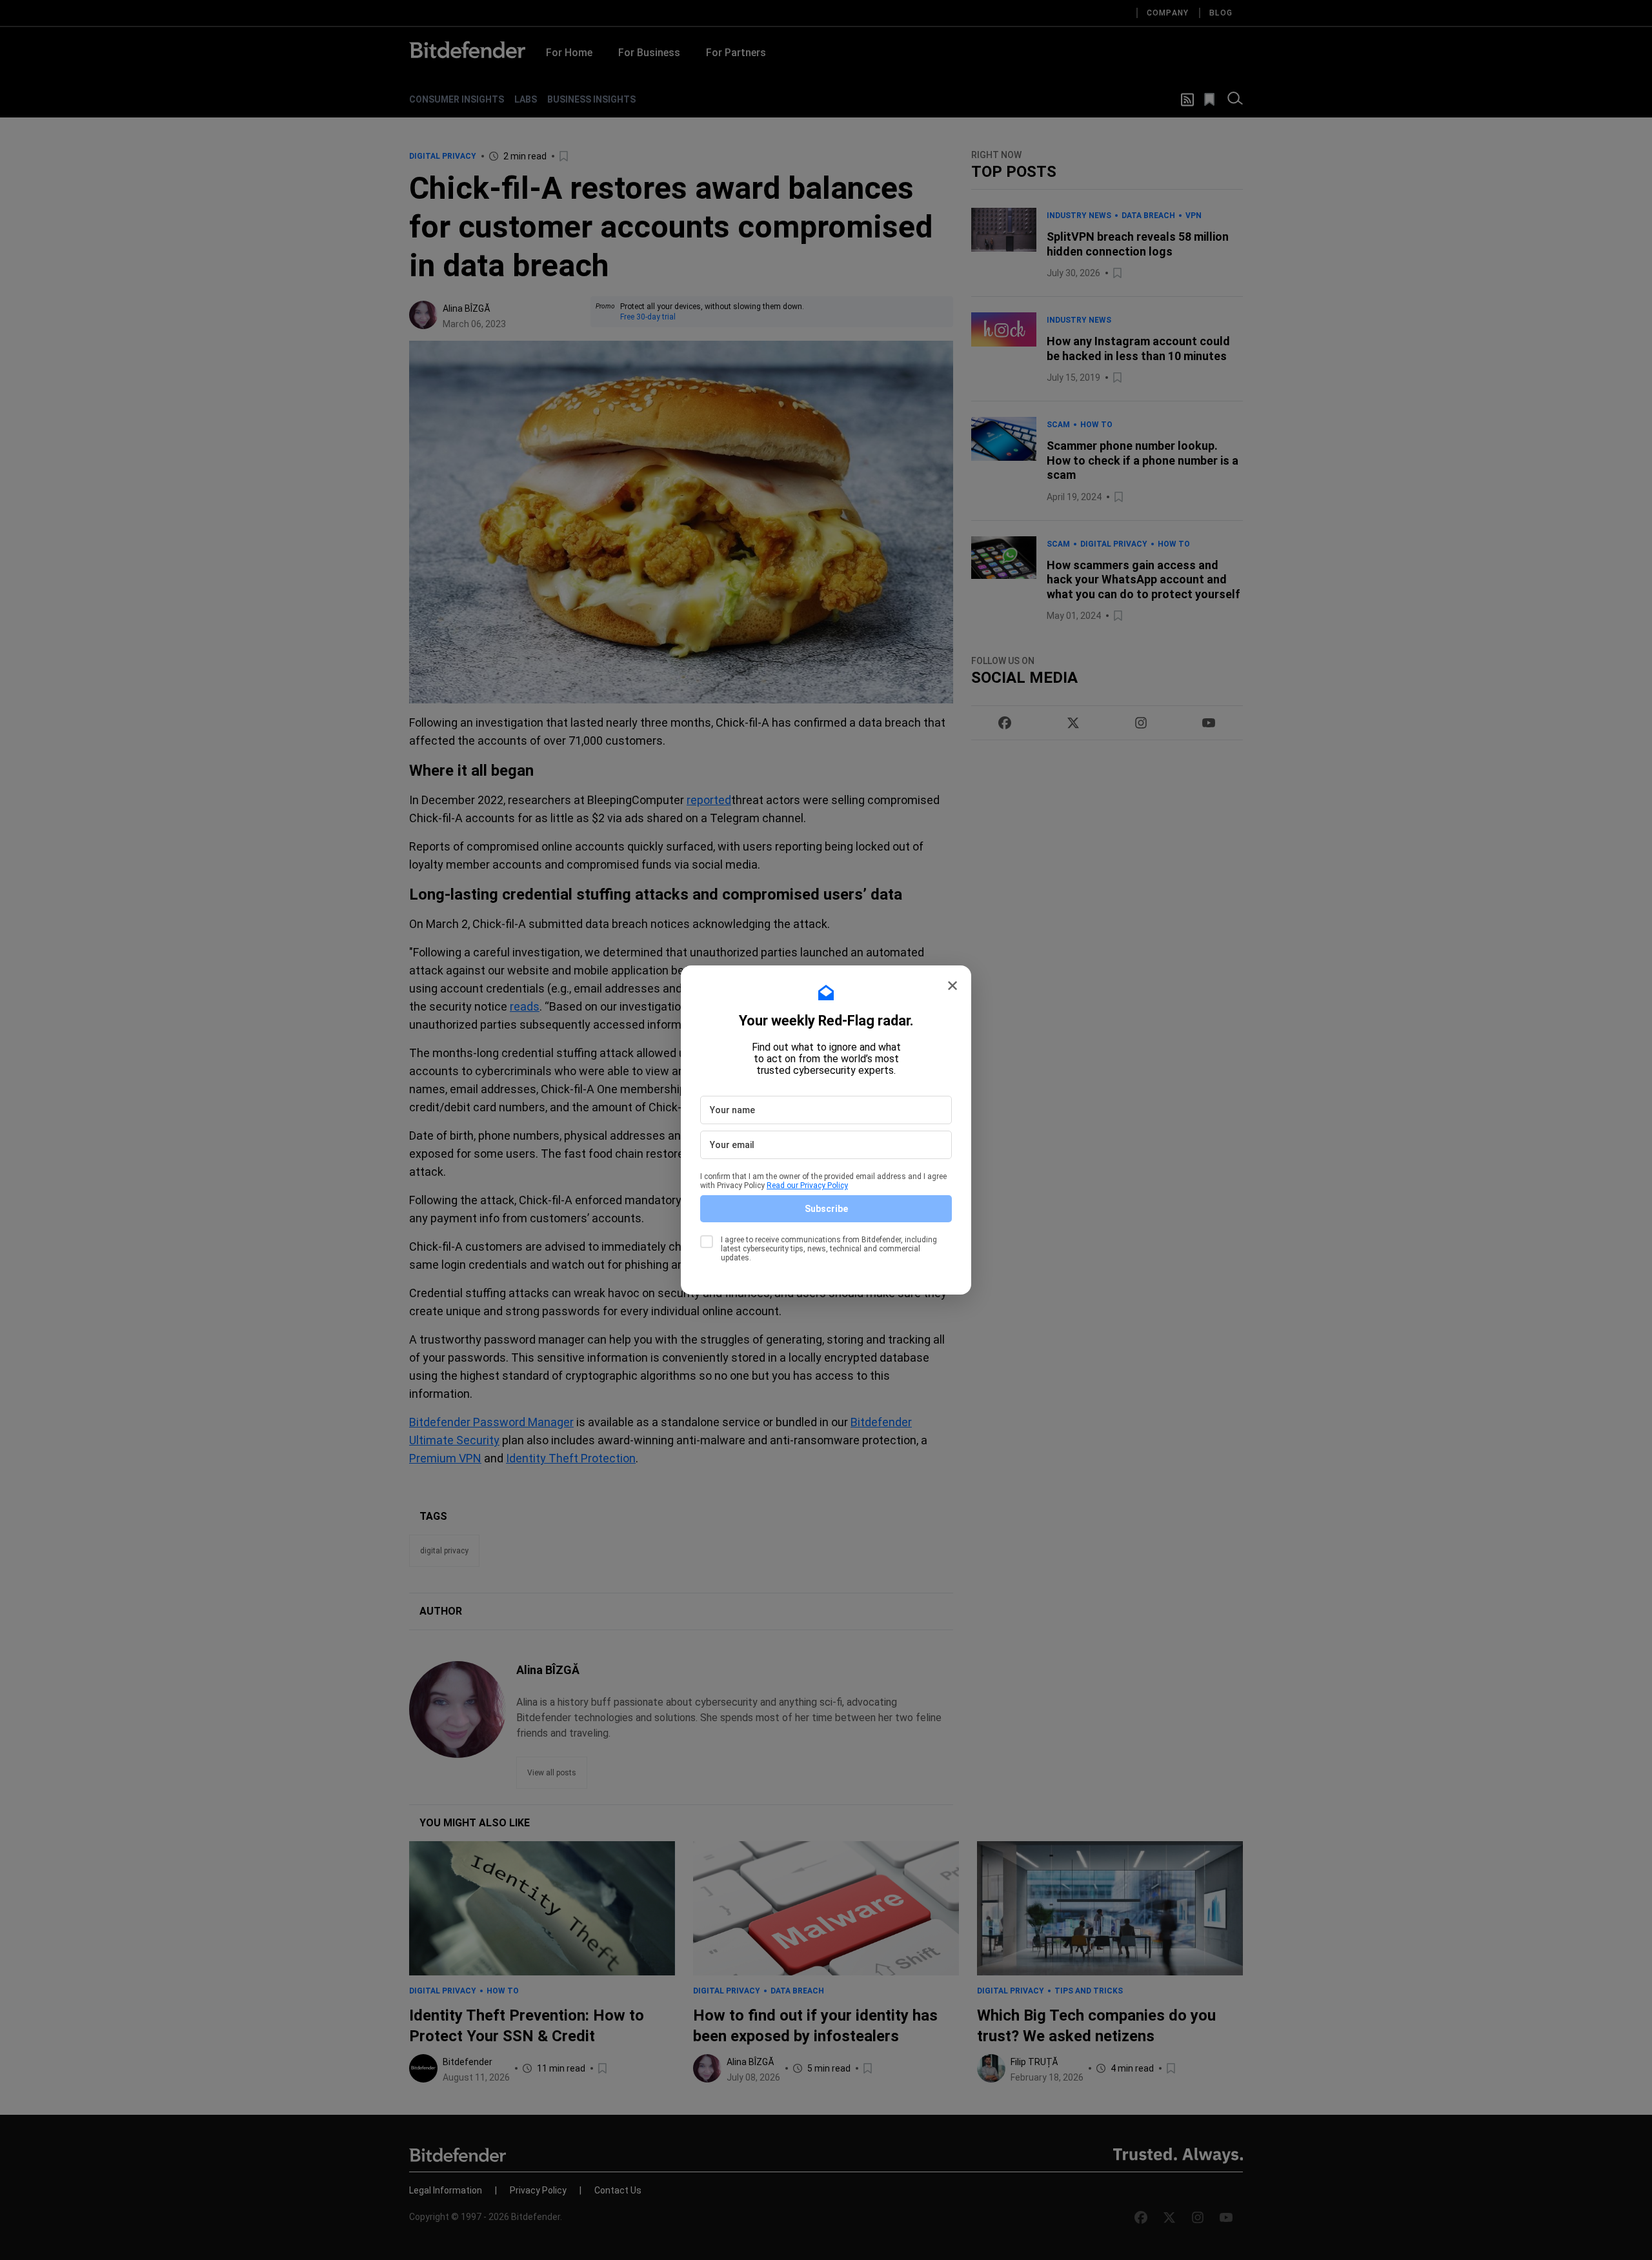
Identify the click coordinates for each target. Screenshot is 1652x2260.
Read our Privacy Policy (807, 1185)
